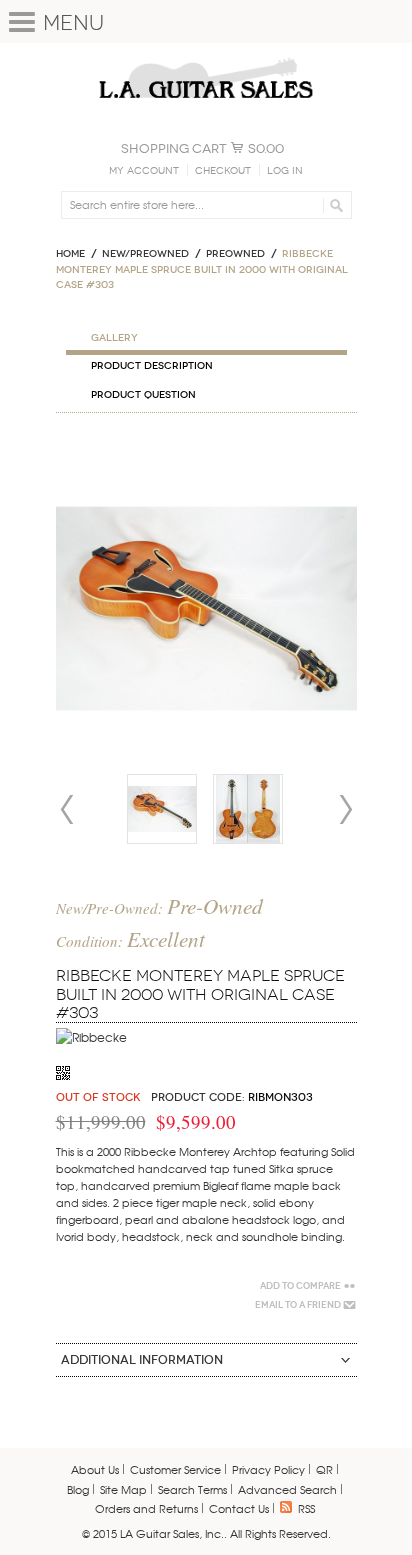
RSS (306, 1508)
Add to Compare (300, 1286)
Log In (285, 171)
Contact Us (239, 1508)
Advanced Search (287, 1489)
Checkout (223, 171)
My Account (144, 171)
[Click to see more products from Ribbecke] (91, 1037)
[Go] (333, 205)
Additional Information (142, 1360)
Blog (78, 1489)
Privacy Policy (268, 1469)
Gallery (114, 338)
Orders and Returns (146, 1508)
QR (324, 1469)
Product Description (152, 366)
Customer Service (175, 1469)
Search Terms (192, 1489)
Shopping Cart (174, 148)
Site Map (123, 1489)
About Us (95, 1469)
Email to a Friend (298, 1305)
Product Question (143, 395)
